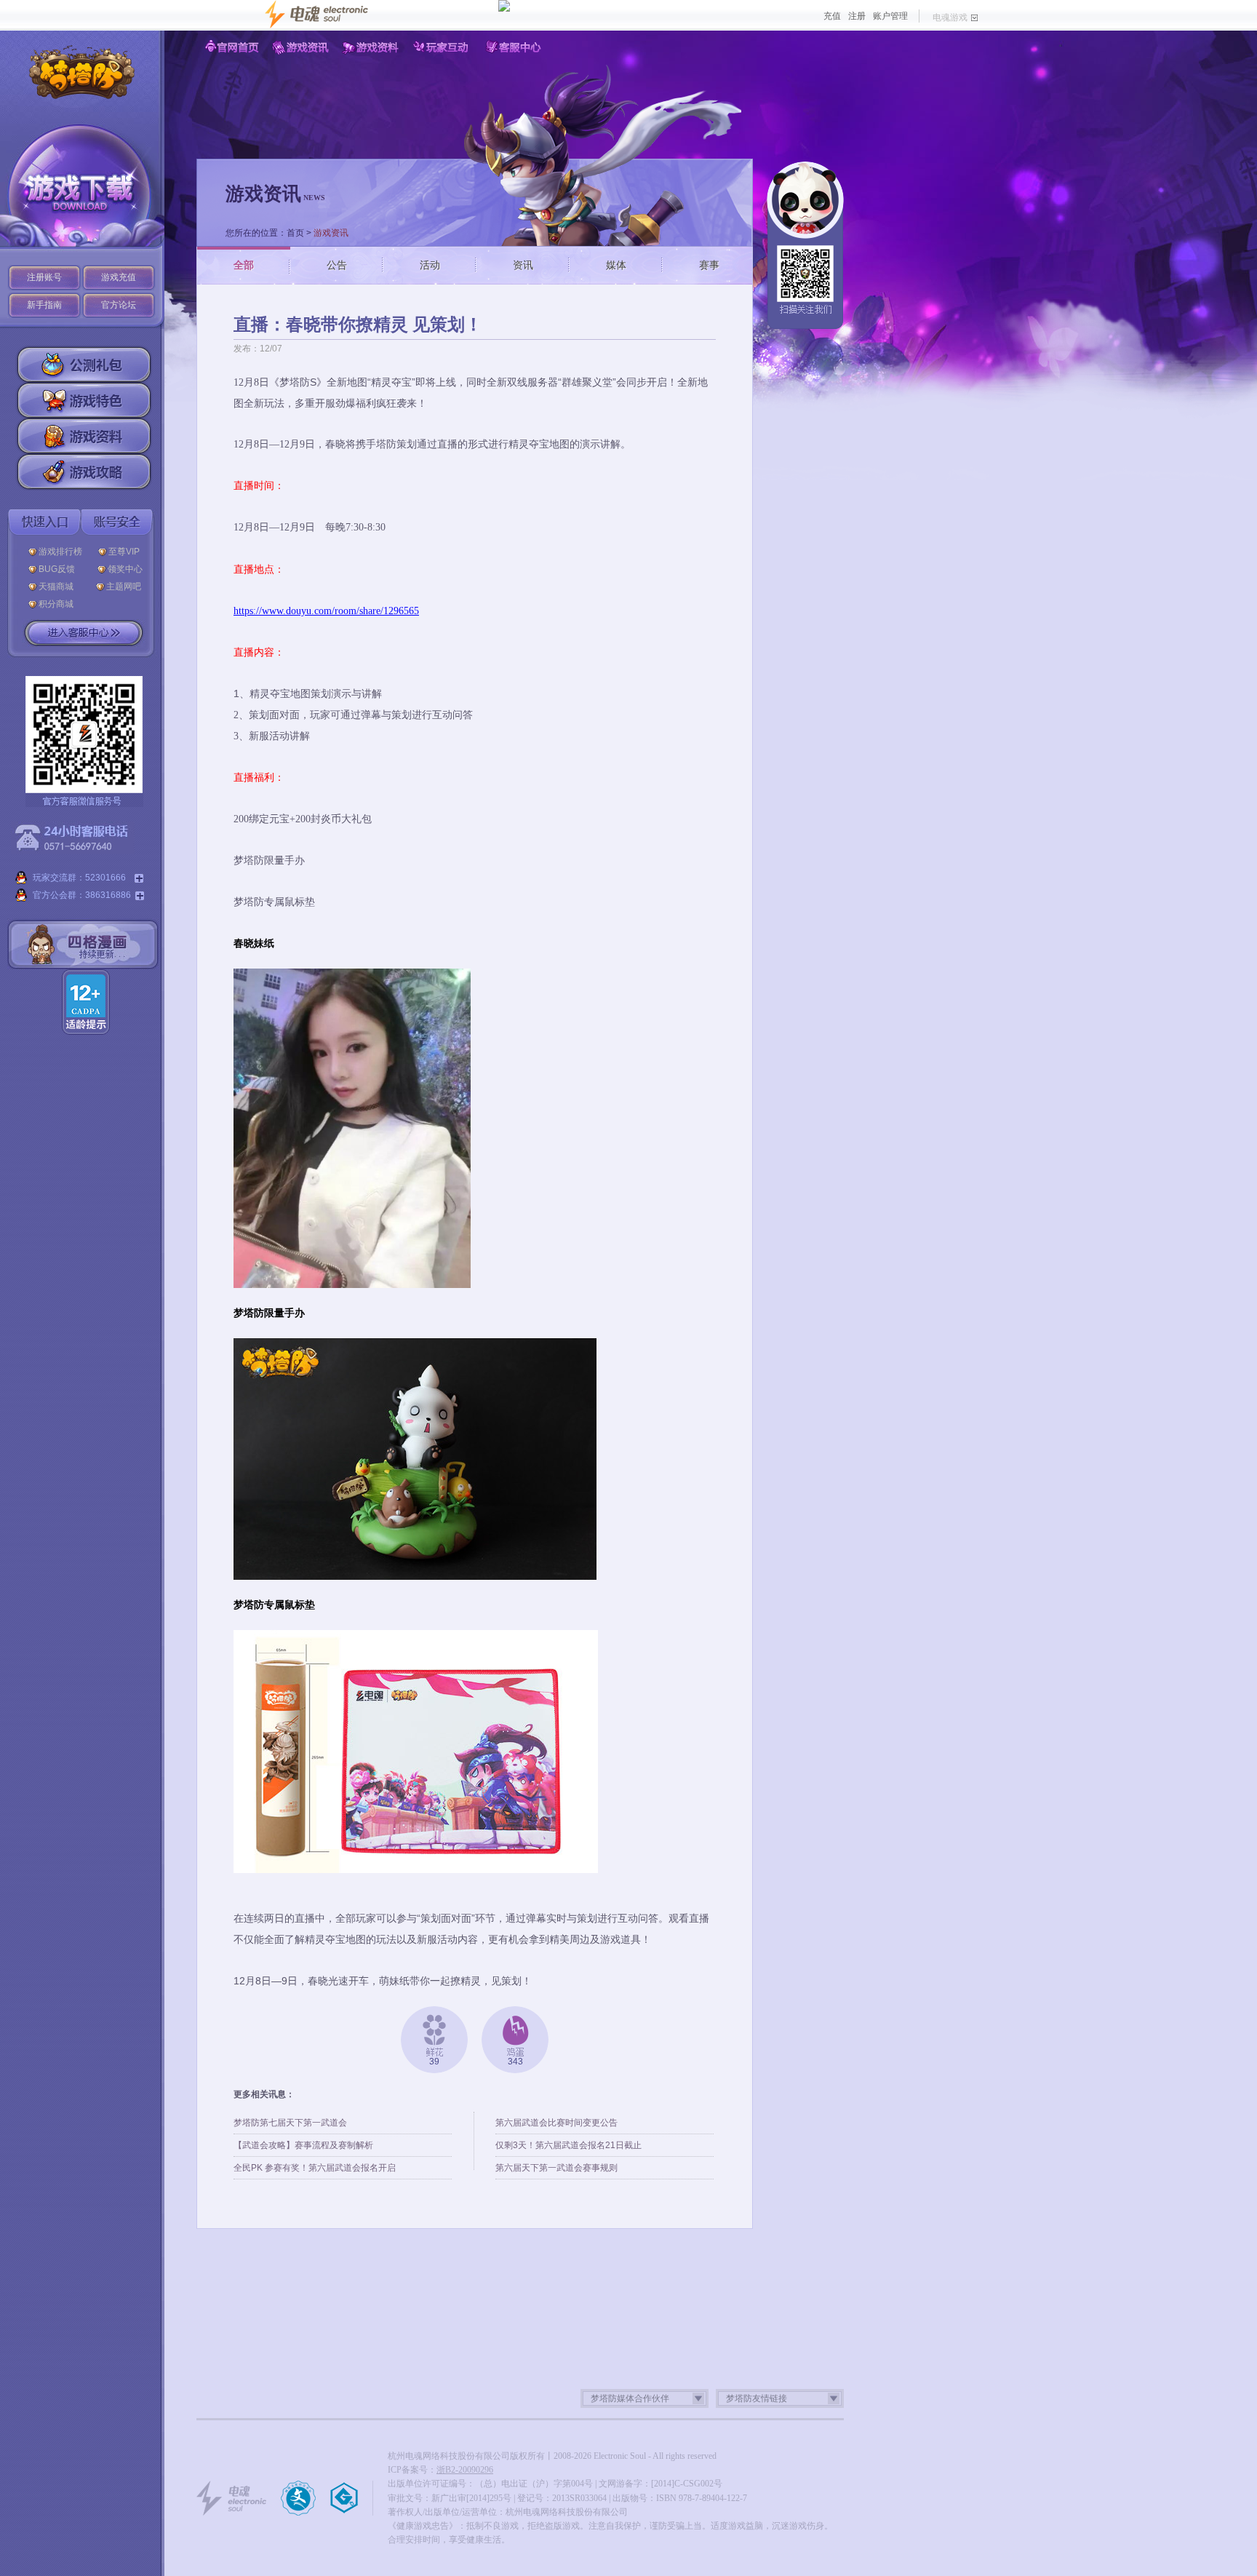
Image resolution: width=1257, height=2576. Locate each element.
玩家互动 (443, 47)
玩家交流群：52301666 (81, 878)
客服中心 (514, 47)
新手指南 (44, 305)
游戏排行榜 (60, 552)
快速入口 (44, 522)
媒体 (616, 265)
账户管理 (890, 16)
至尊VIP (126, 552)
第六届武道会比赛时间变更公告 (556, 2123)
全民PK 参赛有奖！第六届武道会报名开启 (315, 2168)
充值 (832, 16)
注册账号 (44, 277)
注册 (857, 16)
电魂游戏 (950, 17)
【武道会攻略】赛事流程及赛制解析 (303, 2145)
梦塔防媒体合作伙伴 (630, 2398)
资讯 (523, 265)
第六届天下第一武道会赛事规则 (556, 2168)
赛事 (709, 265)
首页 (295, 233)
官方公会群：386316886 (82, 895)
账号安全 (117, 522)
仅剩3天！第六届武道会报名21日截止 (568, 2145)
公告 (337, 265)
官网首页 (232, 47)
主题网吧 (124, 587)
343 (515, 2062)
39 (434, 2062)
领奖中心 (125, 569)
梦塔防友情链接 (757, 2398)
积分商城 (56, 604)
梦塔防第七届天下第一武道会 (290, 2123)
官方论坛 (119, 305)
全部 (244, 265)
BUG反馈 (60, 569)
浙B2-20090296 (465, 2470)
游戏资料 (373, 47)
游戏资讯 (302, 47)
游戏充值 (119, 277)
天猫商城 (59, 587)
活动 (430, 265)
